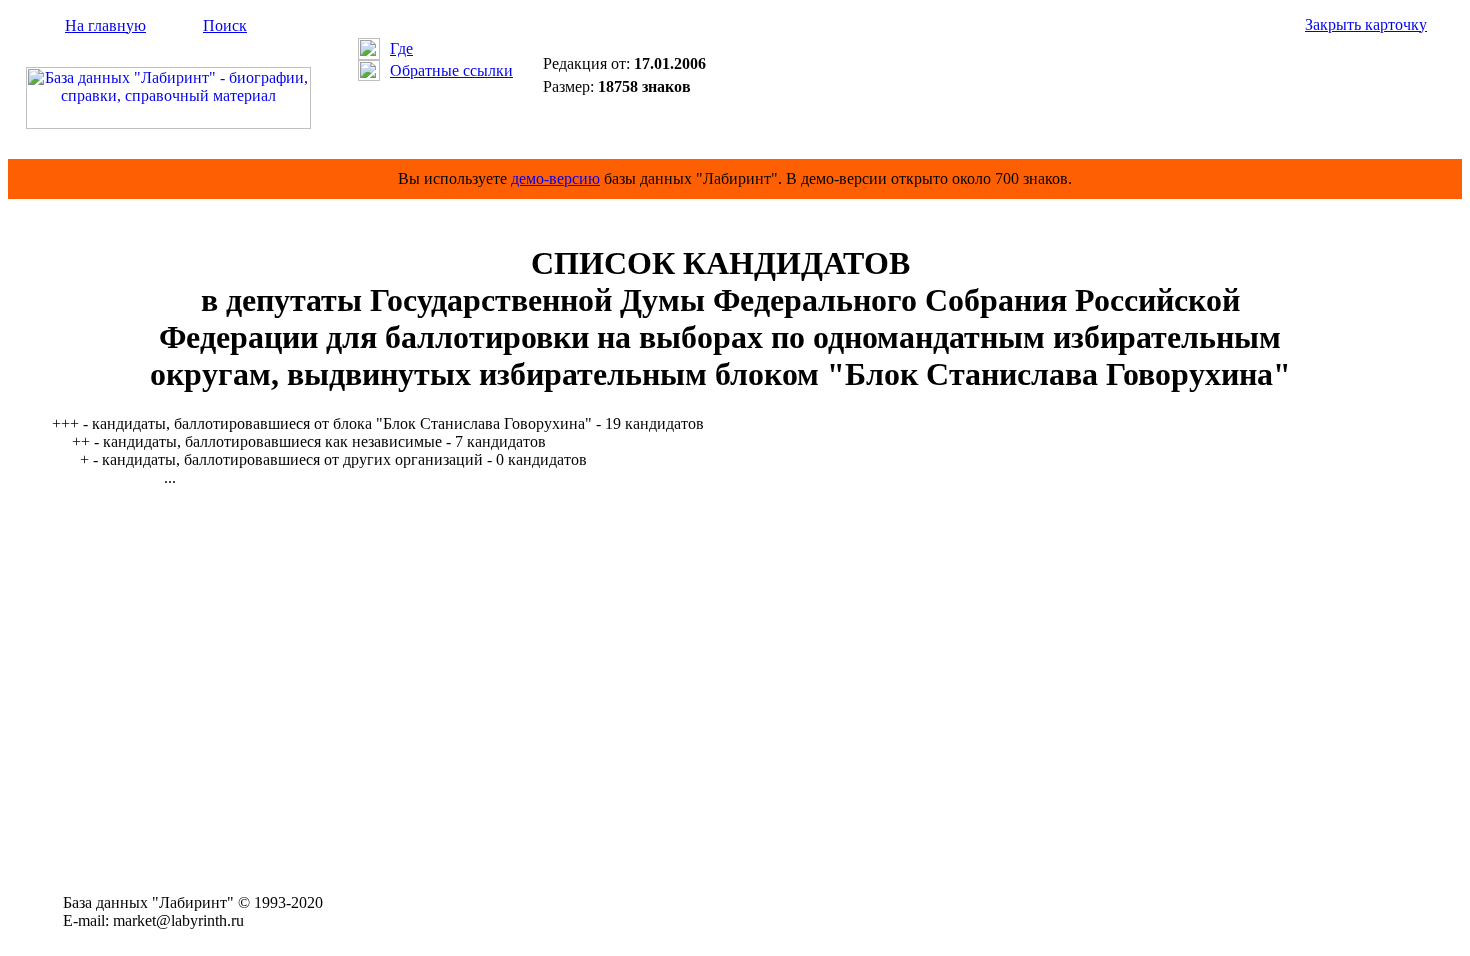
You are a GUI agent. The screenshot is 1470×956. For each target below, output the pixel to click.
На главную (105, 25)
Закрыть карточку (1366, 24)
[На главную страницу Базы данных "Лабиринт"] (168, 123)
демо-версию (555, 178)
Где (401, 48)
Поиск (225, 25)
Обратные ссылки (451, 70)
